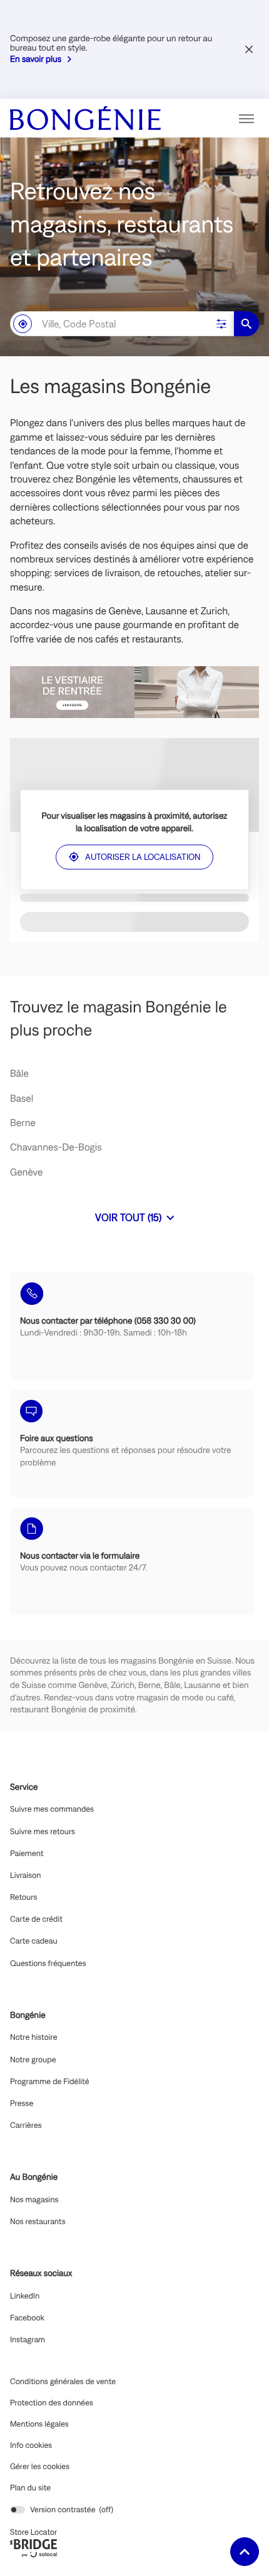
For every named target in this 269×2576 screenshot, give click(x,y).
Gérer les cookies (40, 2466)
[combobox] (109, 324)
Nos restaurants (38, 2222)
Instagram (28, 2340)
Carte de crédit (36, 1919)
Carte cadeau (34, 1941)
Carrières (26, 2125)
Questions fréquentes (48, 1964)
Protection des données (52, 2403)
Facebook (27, 2318)
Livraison (26, 1875)
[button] (246, 118)
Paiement (27, 1854)
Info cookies (31, 2445)
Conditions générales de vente (63, 2382)
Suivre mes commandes (52, 1809)
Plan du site (30, 2488)
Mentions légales (39, 2424)
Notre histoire (33, 2037)
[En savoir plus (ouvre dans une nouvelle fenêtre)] (134, 692)
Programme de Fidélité (49, 2082)
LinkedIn (25, 2296)
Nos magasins (34, 2200)
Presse (22, 2104)
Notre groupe (33, 2060)
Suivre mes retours (43, 1832)
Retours (23, 1897)
